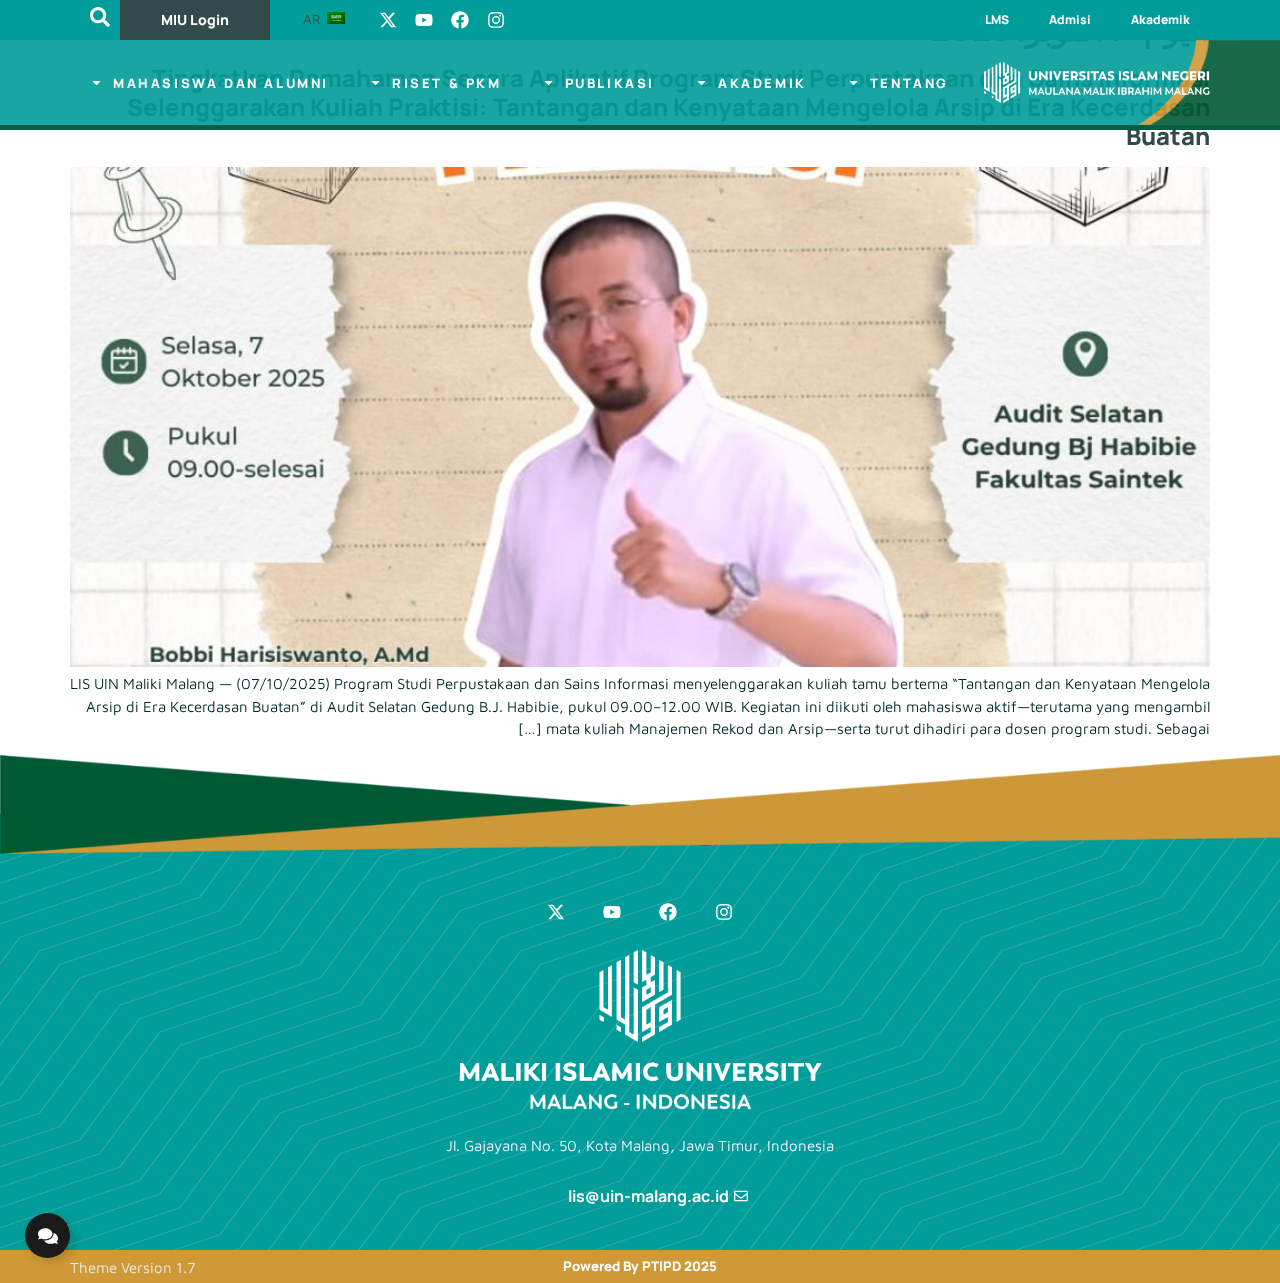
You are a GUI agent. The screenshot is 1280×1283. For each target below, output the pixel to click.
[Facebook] (460, 20)
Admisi (1070, 19)
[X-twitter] (388, 20)
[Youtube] (424, 20)
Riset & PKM (447, 83)
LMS (997, 19)
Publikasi (610, 83)
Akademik (1160, 19)
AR (313, 19)
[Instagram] (496, 20)
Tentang (909, 83)
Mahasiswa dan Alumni (221, 83)
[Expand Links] (47, 1235)
